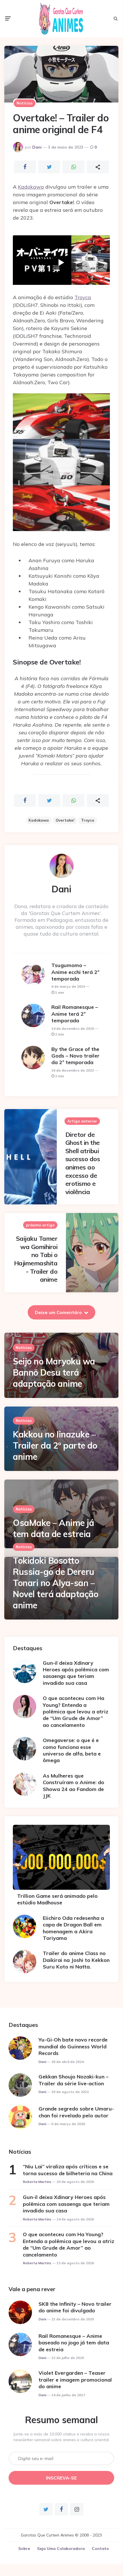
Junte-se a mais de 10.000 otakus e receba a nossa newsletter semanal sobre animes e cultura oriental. (61, 2437)
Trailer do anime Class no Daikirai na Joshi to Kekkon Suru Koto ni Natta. (76, 1960)
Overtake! (65, 820)
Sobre (24, 2549)
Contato (100, 2549)
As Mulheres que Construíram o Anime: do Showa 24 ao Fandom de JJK (73, 1786)
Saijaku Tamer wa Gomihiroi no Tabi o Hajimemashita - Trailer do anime (36, 1259)
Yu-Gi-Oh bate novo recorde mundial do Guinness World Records (73, 2046)
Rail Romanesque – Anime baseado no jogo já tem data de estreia (74, 2343)
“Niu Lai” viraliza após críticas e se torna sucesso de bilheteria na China (68, 2170)
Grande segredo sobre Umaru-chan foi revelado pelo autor (76, 2112)
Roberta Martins (37, 2182)
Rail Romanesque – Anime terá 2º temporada (75, 1014)
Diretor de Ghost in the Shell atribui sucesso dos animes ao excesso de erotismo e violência (83, 1163)
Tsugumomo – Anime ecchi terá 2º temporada (75, 972)
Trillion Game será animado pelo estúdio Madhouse (57, 1899)
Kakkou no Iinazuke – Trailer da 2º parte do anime (55, 1445)
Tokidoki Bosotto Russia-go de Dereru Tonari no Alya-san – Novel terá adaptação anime (56, 1583)
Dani (37, 147)
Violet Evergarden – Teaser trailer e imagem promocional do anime (75, 2380)
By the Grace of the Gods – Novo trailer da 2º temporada (75, 1056)
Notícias (25, 103)
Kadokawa (31, 187)
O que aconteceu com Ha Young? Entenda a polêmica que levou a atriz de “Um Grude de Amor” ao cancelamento (75, 1712)
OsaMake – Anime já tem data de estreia (53, 1528)
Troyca (83, 297)
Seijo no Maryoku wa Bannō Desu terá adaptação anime (54, 1372)
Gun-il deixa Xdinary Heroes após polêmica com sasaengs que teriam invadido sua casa (76, 1673)
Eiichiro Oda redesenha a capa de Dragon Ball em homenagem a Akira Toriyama (73, 1928)
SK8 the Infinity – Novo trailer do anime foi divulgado (75, 2307)
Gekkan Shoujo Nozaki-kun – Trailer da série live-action (73, 2080)
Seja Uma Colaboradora (61, 2549)
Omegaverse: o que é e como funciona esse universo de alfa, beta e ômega (72, 1750)
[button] (61, 263)
